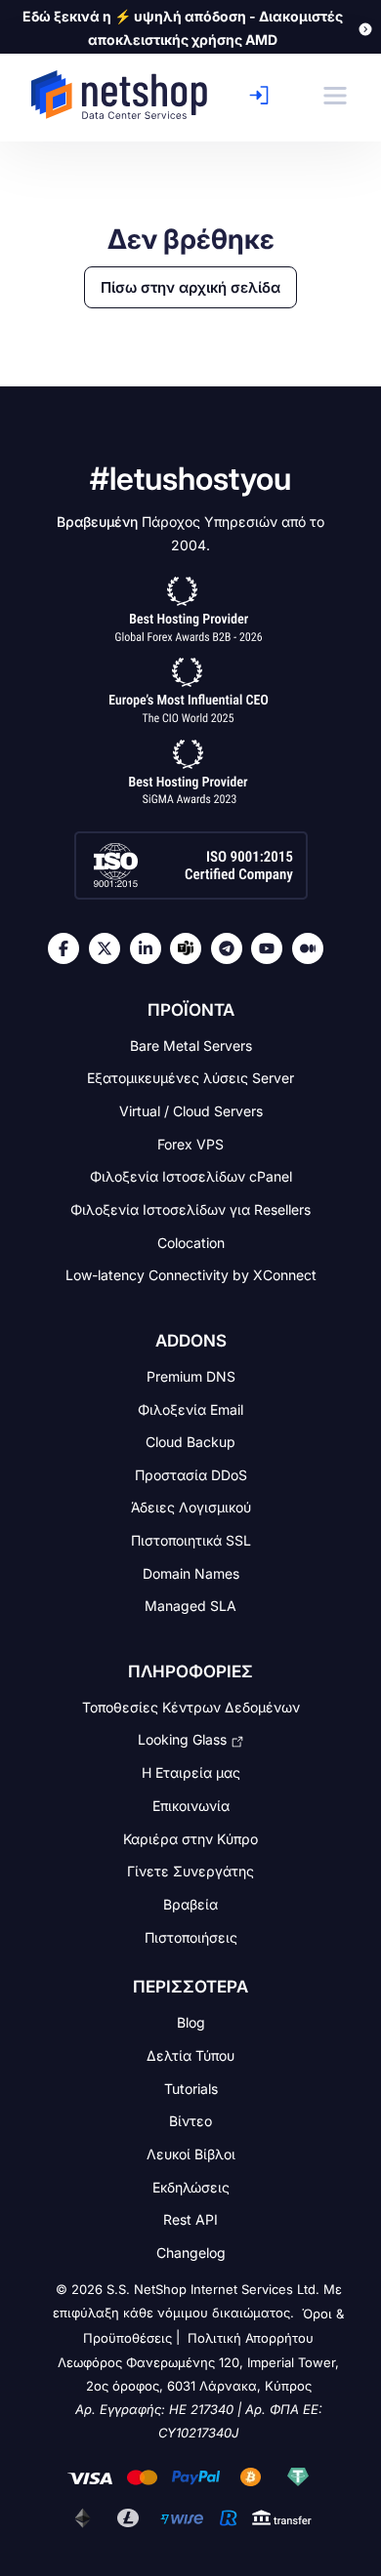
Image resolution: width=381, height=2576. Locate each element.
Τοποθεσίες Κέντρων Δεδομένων (191, 1707)
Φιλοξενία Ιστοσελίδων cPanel (191, 1176)
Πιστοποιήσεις (191, 1936)
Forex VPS (190, 1143)
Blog (191, 2022)
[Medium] (313, 948)
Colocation (191, 1242)
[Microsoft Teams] (190, 948)
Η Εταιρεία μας (191, 1772)
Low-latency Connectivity (191, 1275)
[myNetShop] (264, 95)
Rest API (190, 2219)
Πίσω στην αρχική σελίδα (190, 287)
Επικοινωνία (191, 1806)
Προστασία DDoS (191, 1474)
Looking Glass (182, 1739)
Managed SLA (190, 1606)
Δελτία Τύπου (190, 2055)
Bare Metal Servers (191, 1045)
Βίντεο (190, 2121)
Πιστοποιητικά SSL (191, 1540)
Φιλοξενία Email (190, 1409)
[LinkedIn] (150, 948)
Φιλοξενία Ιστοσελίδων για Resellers (190, 1209)
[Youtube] (272, 948)
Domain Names (191, 1572)
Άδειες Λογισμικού (191, 1507)
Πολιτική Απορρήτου (251, 2339)
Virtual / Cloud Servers (191, 1111)
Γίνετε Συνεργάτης (190, 1871)
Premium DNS (191, 1376)
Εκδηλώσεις (191, 2186)
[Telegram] (232, 948)
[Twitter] (109, 948)
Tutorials (191, 2088)
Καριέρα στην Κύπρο (190, 1838)
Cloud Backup (190, 1442)
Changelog (191, 2253)
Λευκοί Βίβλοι (191, 2154)
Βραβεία (190, 1904)
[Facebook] (68, 948)
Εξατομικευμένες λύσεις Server (190, 1078)
